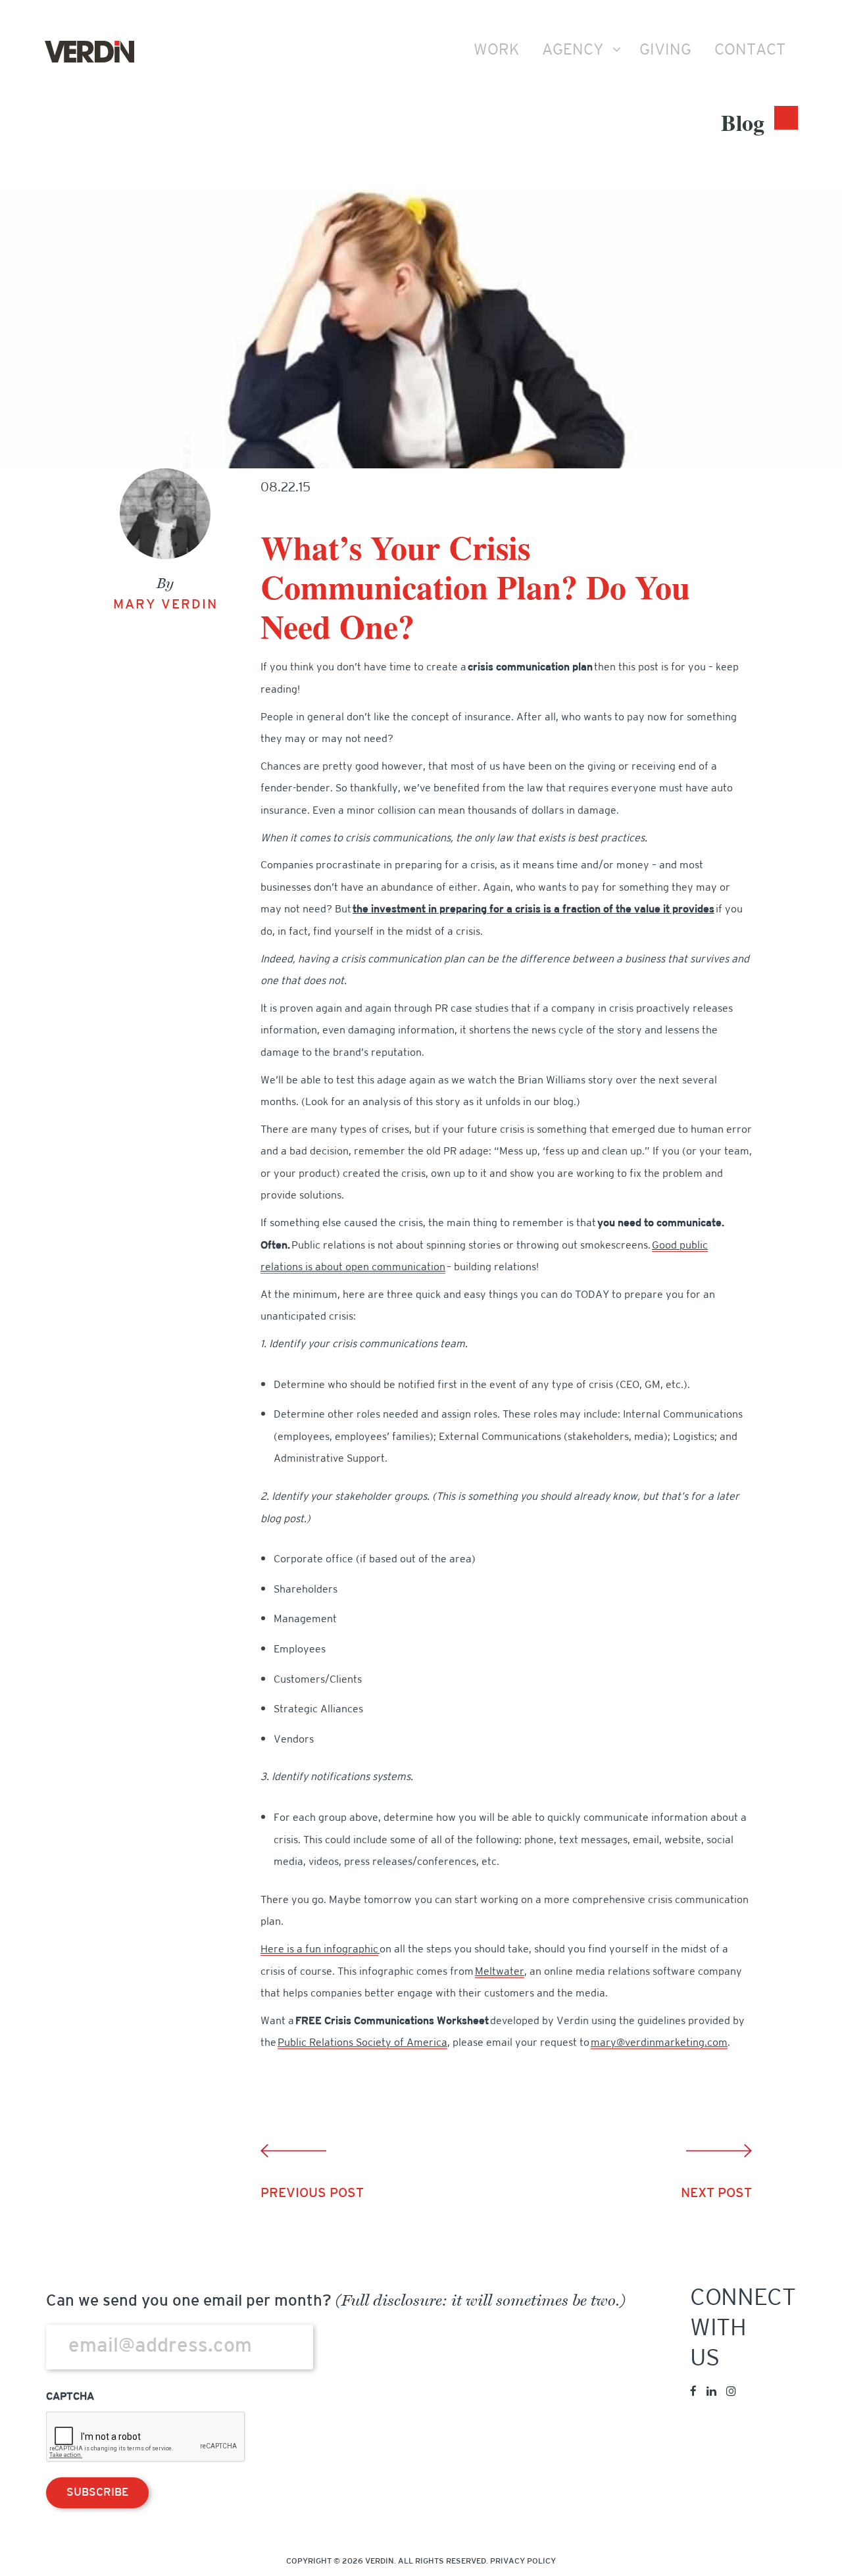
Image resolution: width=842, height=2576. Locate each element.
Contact (750, 51)
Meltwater (500, 1972)
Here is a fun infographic (319, 1950)
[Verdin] (89, 52)
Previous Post (312, 2194)
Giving (665, 51)
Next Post (716, 2194)
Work (496, 51)
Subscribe (97, 2493)
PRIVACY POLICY (523, 2562)
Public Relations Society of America (362, 2043)
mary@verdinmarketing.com (659, 2043)
